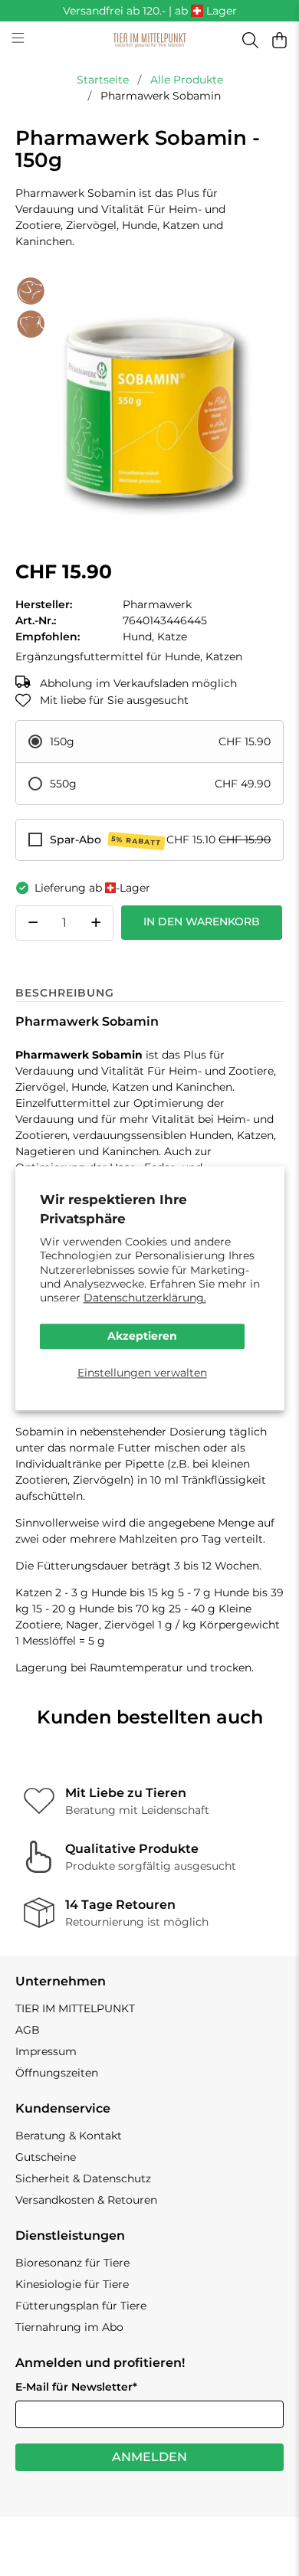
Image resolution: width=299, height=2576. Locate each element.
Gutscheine (46, 2157)
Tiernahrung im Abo (69, 2327)
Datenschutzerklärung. (145, 1298)
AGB (28, 2030)
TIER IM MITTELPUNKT (75, 2008)
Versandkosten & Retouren (86, 2200)
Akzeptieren (142, 1337)
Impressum (46, 2051)
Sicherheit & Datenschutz (83, 2178)
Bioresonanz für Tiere (72, 2263)
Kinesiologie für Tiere (72, 2284)
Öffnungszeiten (57, 2073)
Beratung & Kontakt (69, 2136)
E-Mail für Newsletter (76, 2387)
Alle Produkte (187, 80)
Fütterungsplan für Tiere (81, 2306)
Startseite (103, 80)
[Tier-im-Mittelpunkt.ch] (150, 41)
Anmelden (149, 2457)
